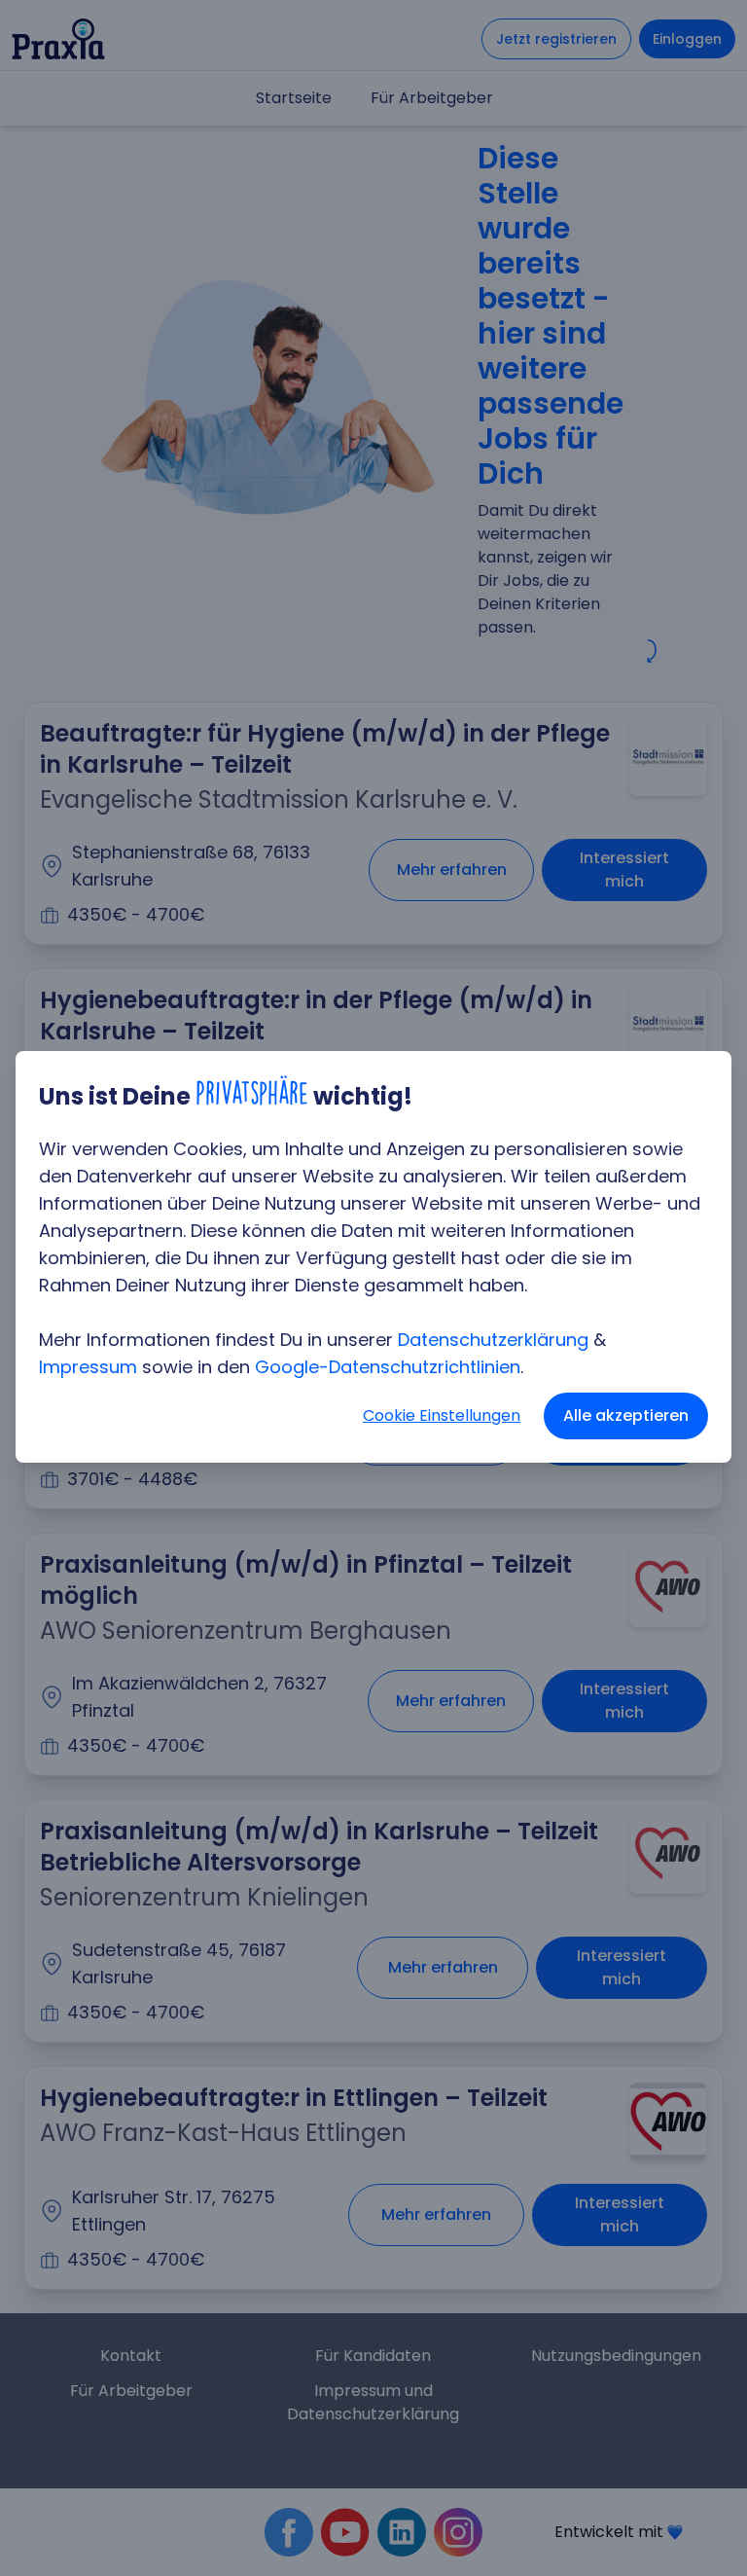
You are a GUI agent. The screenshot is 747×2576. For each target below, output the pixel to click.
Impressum (88, 1367)
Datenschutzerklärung (493, 1340)
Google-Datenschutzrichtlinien (388, 1367)
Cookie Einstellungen (442, 1415)
